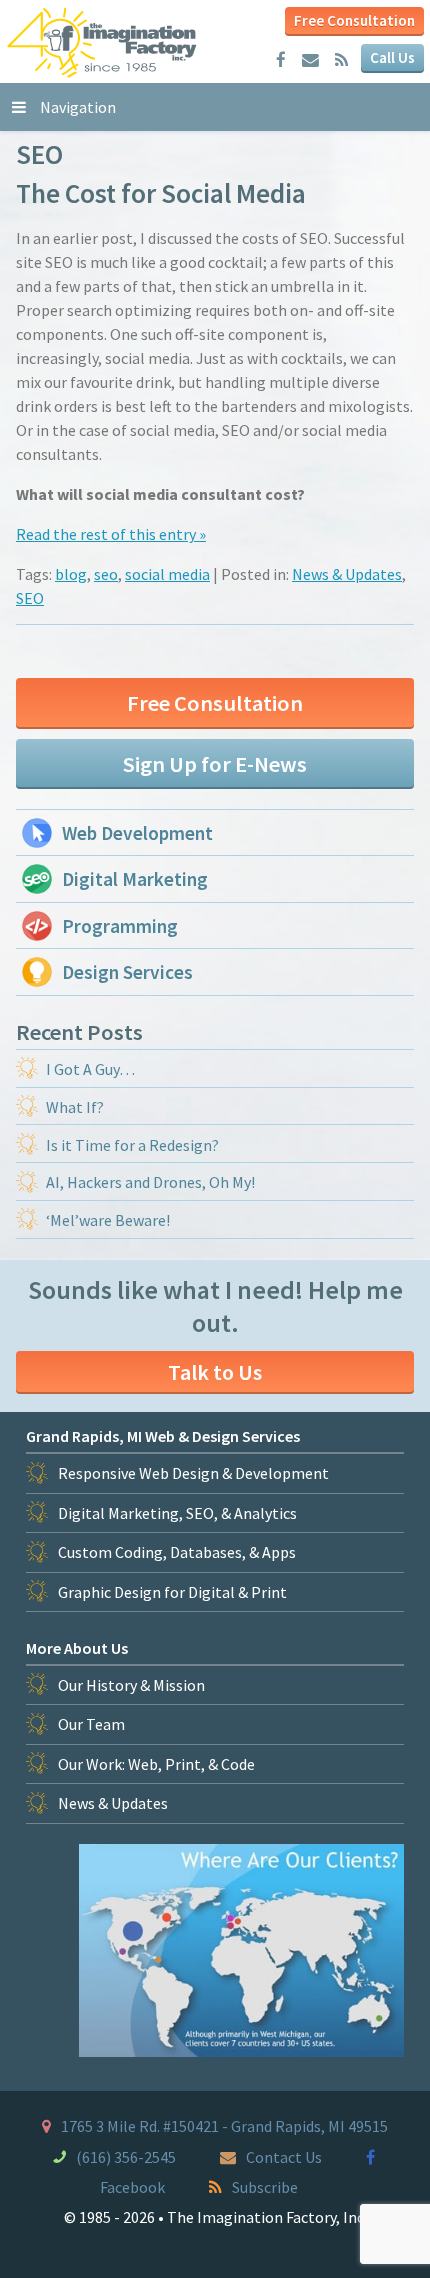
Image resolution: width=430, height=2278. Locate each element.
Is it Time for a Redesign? (132, 1145)
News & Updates (347, 574)
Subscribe (265, 2187)
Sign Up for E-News (215, 764)
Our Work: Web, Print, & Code (156, 1764)
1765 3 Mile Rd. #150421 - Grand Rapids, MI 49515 (224, 2126)
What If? (75, 1107)
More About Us (77, 1648)
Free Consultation (354, 20)
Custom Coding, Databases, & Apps (177, 1552)
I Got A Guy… (90, 1069)
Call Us (392, 57)
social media (167, 574)
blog (71, 574)
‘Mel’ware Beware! (108, 1220)
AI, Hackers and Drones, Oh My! (150, 1182)
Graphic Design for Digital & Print (172, 1592)
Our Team (91, 1724)
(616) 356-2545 (126, 2157)
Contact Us (284, 2157)
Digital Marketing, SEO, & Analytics (177, 1513)
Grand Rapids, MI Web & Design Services (163, 1436)
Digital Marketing (135, 879)
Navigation (78, 107)
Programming (120, 926)
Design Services (127, 972)
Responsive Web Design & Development (193, 1473)
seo (106, 574)
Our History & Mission (131, 1685)
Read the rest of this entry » (111, 534)
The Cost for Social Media (161, 193)
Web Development (137, 833)
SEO (30, 598)
